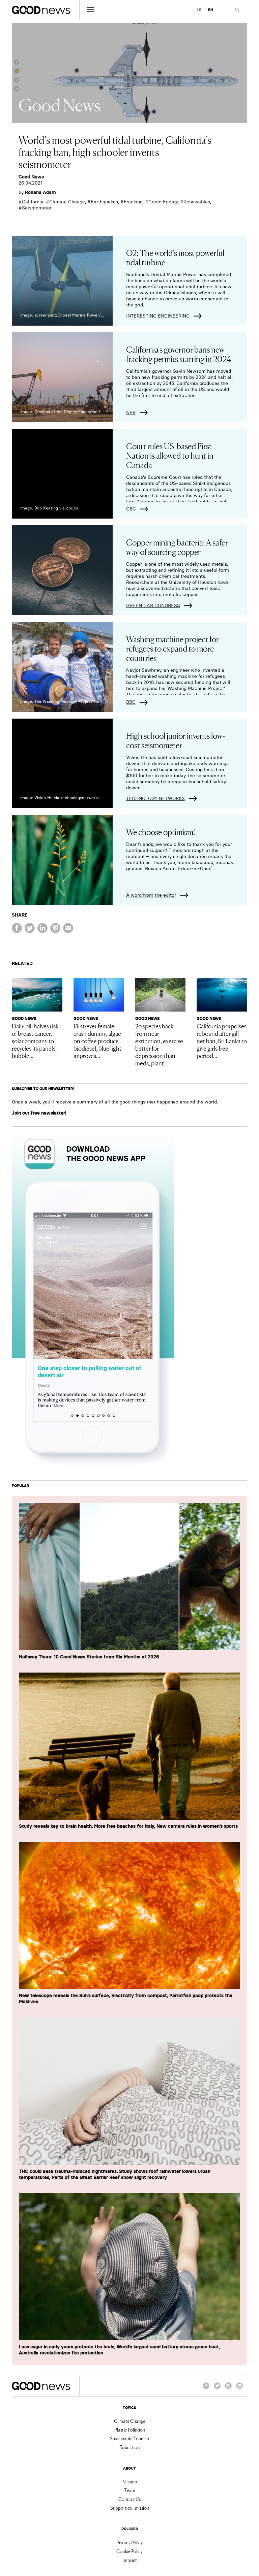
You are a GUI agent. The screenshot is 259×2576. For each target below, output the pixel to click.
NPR (131, 412)
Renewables (197, 202)
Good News (31, 177)
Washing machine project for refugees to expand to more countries (172, 648)
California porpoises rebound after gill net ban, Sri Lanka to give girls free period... (222, 1041)
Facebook (206, 2389)
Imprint (130, 2560)
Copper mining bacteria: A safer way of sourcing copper (177, 547)
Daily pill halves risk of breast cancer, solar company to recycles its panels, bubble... (35, 1041)
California (33, 202)
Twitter (217, 2389)
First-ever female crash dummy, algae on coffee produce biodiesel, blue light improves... (97, 1041)
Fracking (133, 202)
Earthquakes (104, 202)
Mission (130, 2481)
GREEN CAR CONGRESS (153, 605)
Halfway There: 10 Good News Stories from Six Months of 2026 (89, 1657)
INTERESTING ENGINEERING (158, 316)
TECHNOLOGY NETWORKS (155, 798)
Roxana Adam (40, 192)
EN (211, 10)
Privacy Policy (129, 2542)
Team (130, 2490)
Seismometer (37, 208)
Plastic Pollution (130, 2430)
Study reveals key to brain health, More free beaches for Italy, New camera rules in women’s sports (128, 1826)
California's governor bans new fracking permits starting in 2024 (179, 354)
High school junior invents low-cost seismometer (176, 740)
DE (199, 10)
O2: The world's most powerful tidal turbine (175, 257)
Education (129, 2447)
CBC (131, 509)
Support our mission (130, 2508)
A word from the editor (151, 895)
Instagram (228, 2389)
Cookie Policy (129, 2551)
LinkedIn (239, 2389)
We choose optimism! (161, 832)
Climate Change (67, 202)
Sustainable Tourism (129, 2438)
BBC (131, 702)
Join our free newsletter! (39, 1113)
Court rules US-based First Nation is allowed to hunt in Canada (170, 455)
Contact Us (129, 2499)
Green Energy (163, 202)
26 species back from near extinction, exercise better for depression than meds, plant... (159, 1044)
